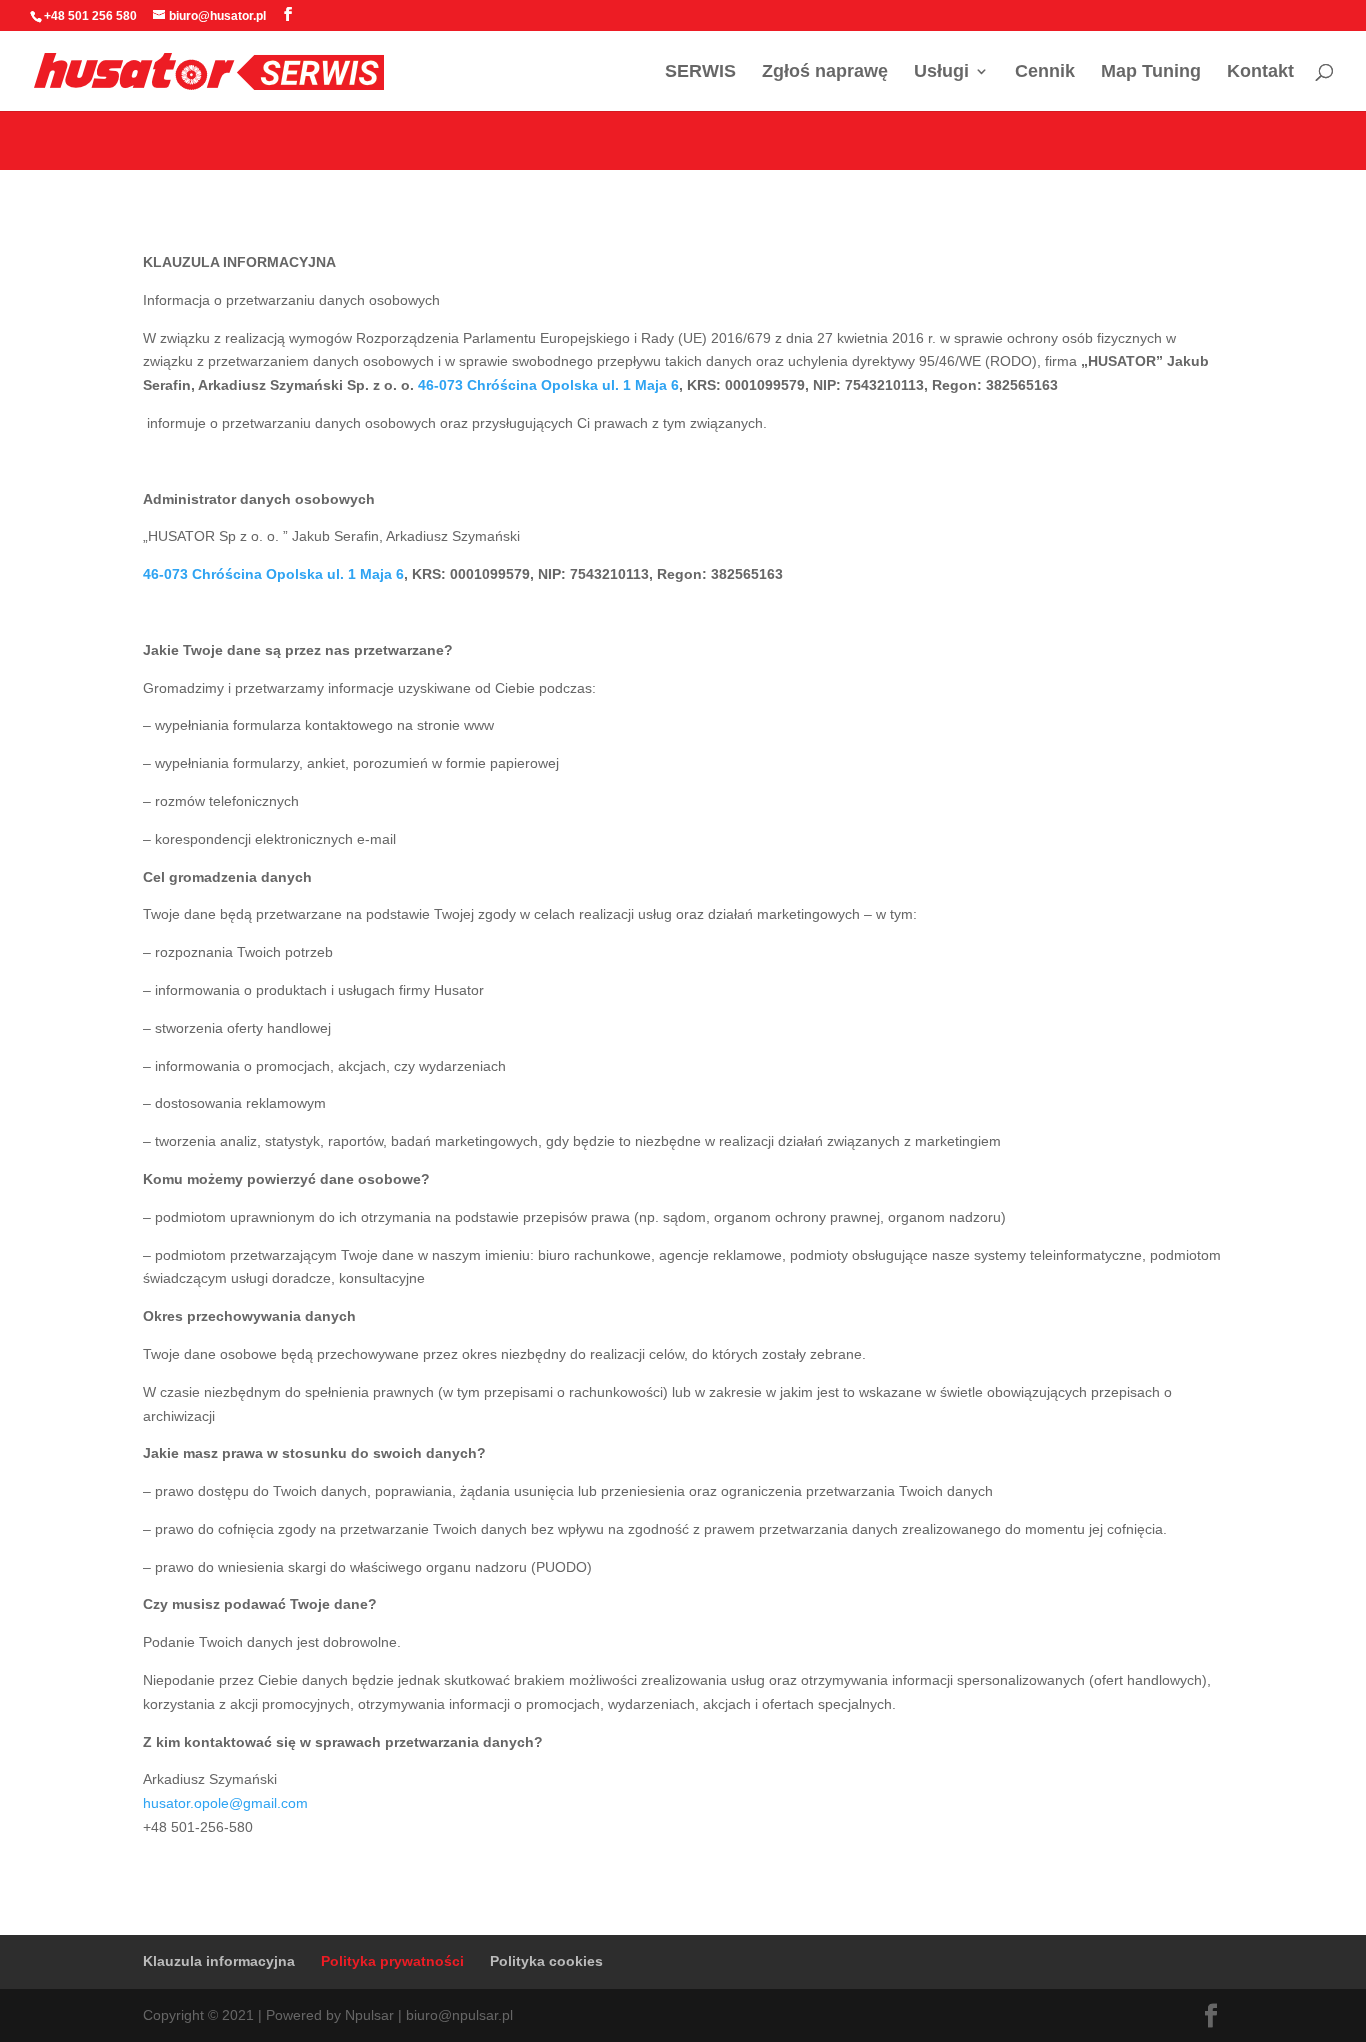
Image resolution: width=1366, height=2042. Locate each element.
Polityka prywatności (392, 1961)
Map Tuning (1151, 72)
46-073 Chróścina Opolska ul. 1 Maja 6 (548, 385)
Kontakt (1260, 72)
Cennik (1045, 72)
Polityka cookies (546, 1961)
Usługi (941, 72)
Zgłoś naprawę (825, 72)
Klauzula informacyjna (219, 1961)
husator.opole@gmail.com (225, 1803)
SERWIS (700, 72)
